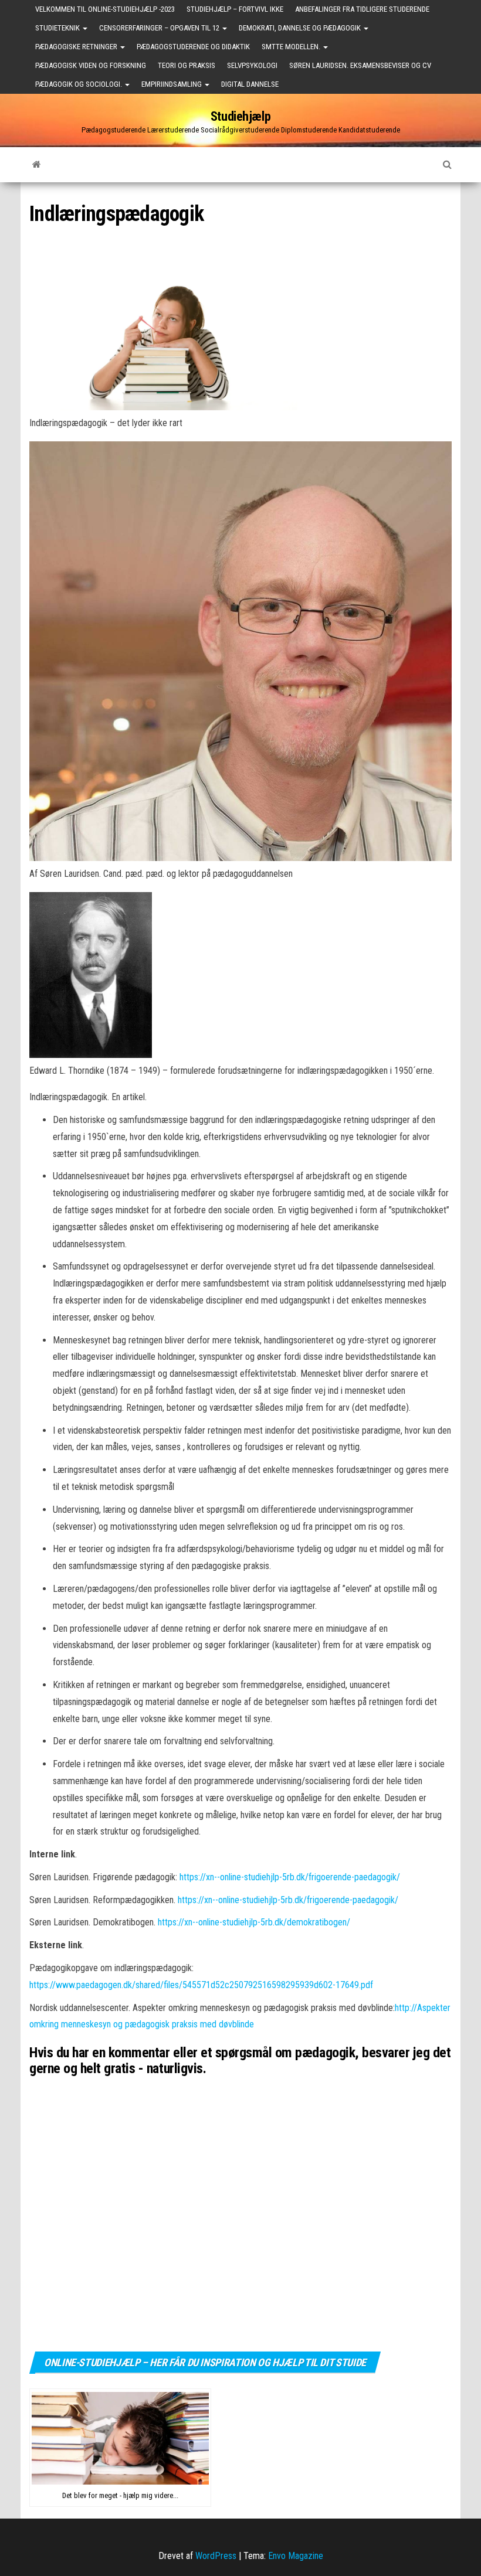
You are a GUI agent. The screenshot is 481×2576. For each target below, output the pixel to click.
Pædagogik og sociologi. (79, 84)
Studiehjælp (240, 116)
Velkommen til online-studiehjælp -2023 (105, 9)
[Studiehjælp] (37, 165)
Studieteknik (58, 28)
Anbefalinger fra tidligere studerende (362, 9)
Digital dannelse (250, 84)
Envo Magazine (296, 2556)
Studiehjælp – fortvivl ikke (235, 9)
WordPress (216, 2556)
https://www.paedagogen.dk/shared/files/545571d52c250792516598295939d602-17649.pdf (201, 1985)
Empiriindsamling (172, 84)
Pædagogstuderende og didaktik (193, 47)
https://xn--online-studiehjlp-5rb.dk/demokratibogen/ (254, 1922)
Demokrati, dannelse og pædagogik (301, 28)
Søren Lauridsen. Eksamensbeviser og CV (360, 65)
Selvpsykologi (252, 65)
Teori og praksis (187, 65)
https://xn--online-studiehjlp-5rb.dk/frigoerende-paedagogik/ (290, 1877)
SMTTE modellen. (292, 47)
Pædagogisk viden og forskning (91, 65)
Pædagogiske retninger (77, 47)
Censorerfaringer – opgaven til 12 (160, 28)
